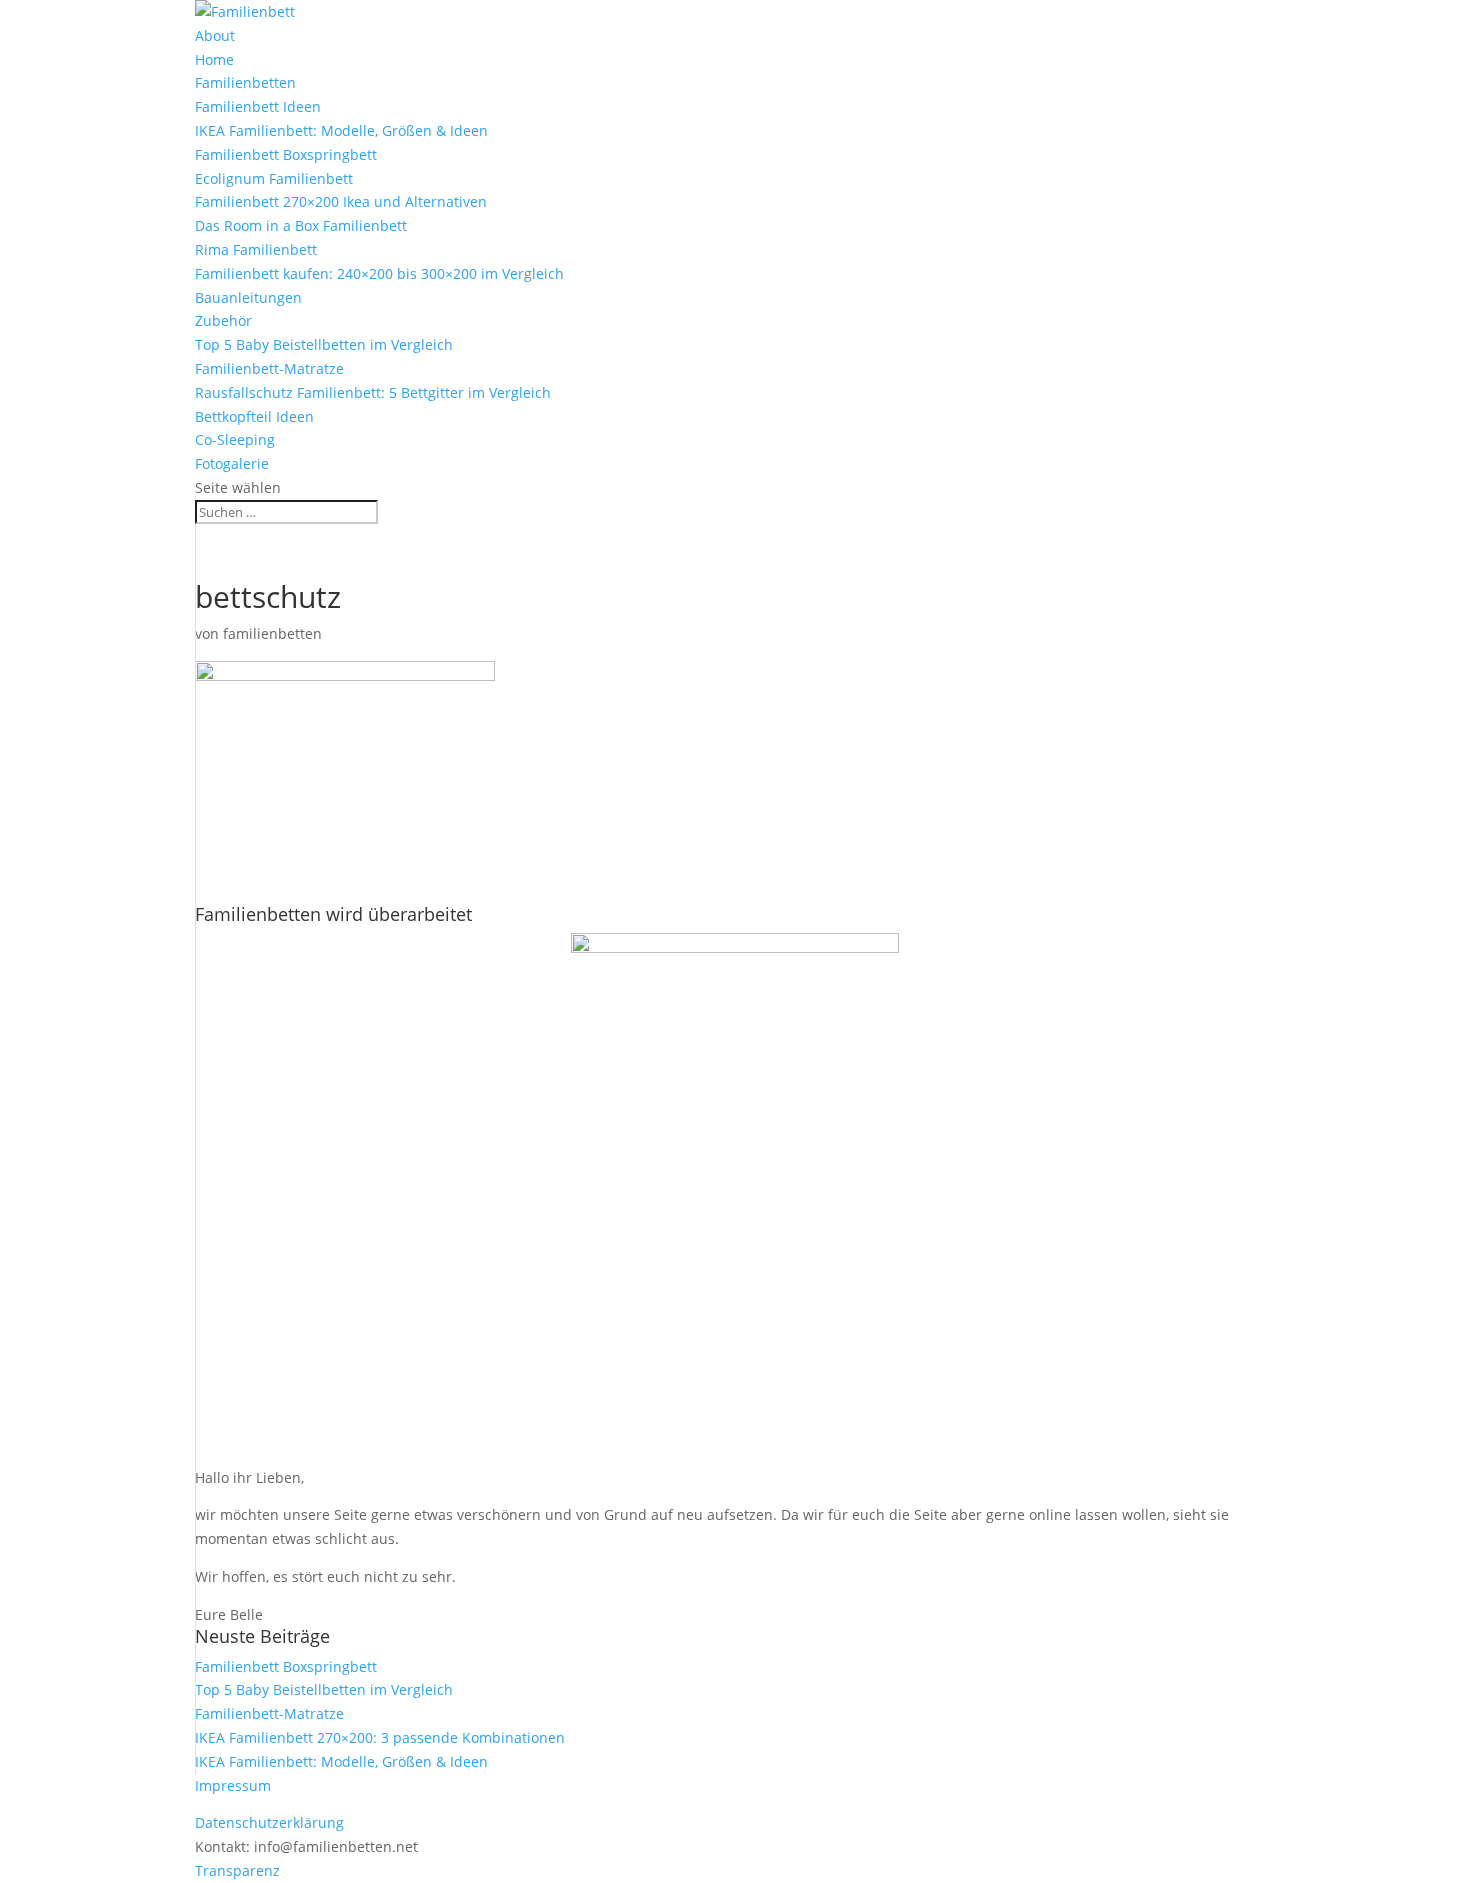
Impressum (233, 1785)
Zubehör (223, 320)
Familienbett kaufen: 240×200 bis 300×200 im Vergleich (379, 273)
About (215, 35)
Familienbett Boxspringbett (286, 154)
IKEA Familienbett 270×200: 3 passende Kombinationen (380, 1737)
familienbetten (272, 633)
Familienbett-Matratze (269, 368)
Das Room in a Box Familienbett (301, 225)
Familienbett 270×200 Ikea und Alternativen (341, 201)
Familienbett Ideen (258, 106)
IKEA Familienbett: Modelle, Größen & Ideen (341, 130)
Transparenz (237, 1870)
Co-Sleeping (235, 439)
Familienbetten (245, 82)
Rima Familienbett (256, 249)
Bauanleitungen (248, 297)
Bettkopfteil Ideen (254, 416)
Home (214, 59)
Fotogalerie (232, 463)
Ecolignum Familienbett (274, 178)
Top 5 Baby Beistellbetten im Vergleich (324, 344)
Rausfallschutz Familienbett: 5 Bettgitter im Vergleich (373, 392)
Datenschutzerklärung (269, 1822)
